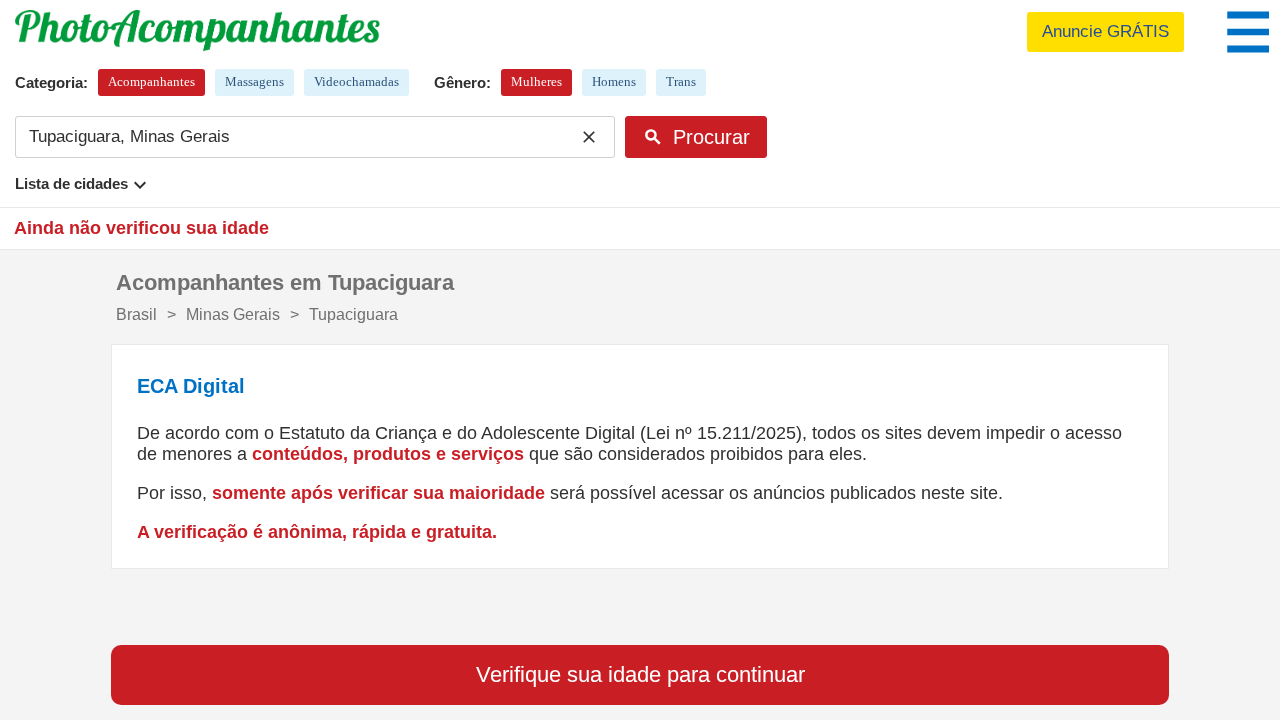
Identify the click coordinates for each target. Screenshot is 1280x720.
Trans (681, 81)
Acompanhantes (151, 81)
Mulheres (536, 81)
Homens (614, 81)
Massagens (254, 81)
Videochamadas (356, 81)
